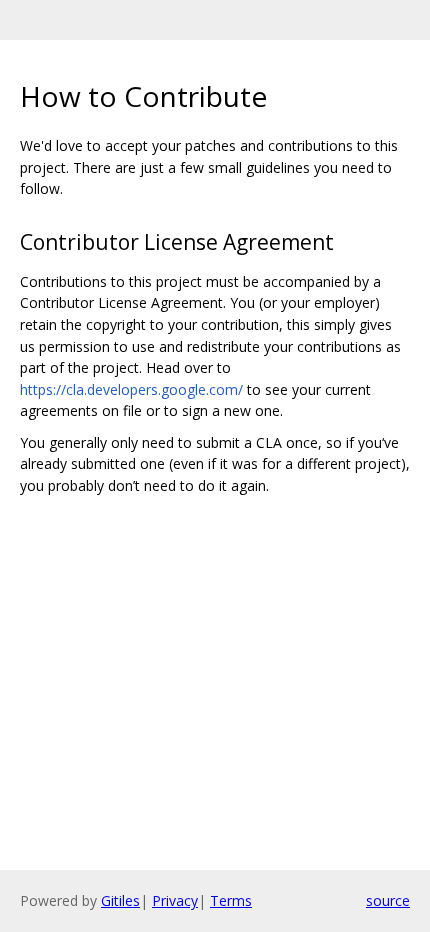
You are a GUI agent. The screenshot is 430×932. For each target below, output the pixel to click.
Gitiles (120, 900)
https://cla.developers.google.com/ (131, 389)
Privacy (175, 900)
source (388, 900)
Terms (231, 900)
